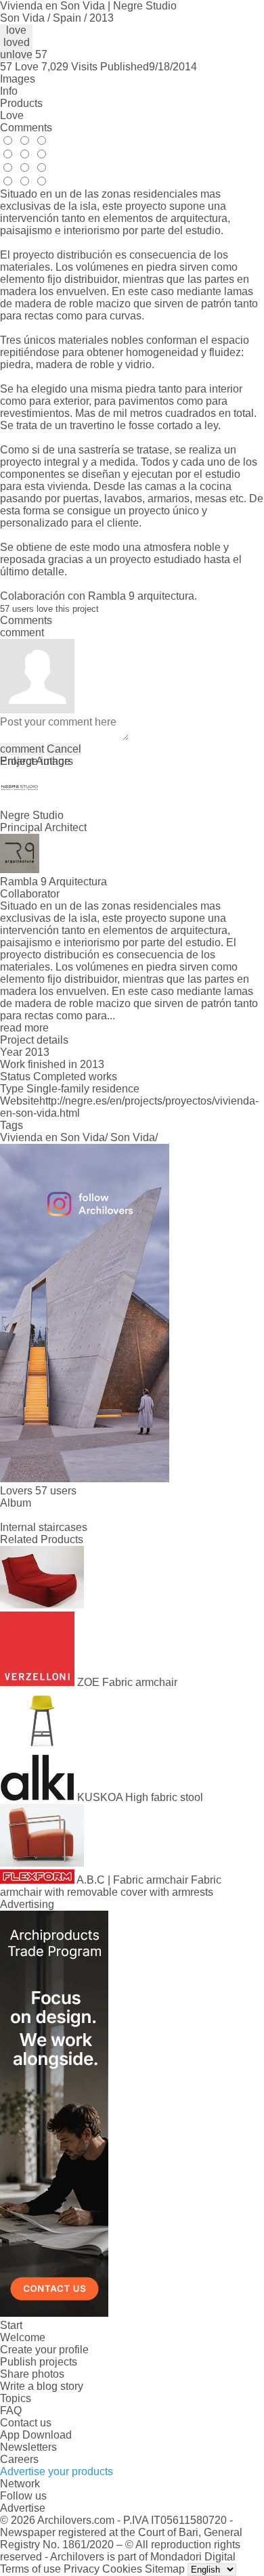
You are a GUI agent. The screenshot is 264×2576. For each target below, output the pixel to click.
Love (12, 115)
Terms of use (30, 2569)
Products (21, 103)
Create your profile (44, 2350)
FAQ (11, 2411)
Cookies (122, 2569)
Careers (19, 2459)
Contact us (26, 2423)
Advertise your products (57, 2471)
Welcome (23, 2337)
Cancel (64, 749)
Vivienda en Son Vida (52, 1137)
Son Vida (133, 1137)
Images (18, 79)
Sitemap (165, 2569)
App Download (36, 2435)
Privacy (82, 2569)
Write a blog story (42, 2386)
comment (22, 749)
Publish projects (39, 2362)
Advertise (23, 2508)
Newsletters (28, 2447)
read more (24, 1028)
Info (9, 91)
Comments (26, 128)
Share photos (32, 2374)
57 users (56, 1491)
